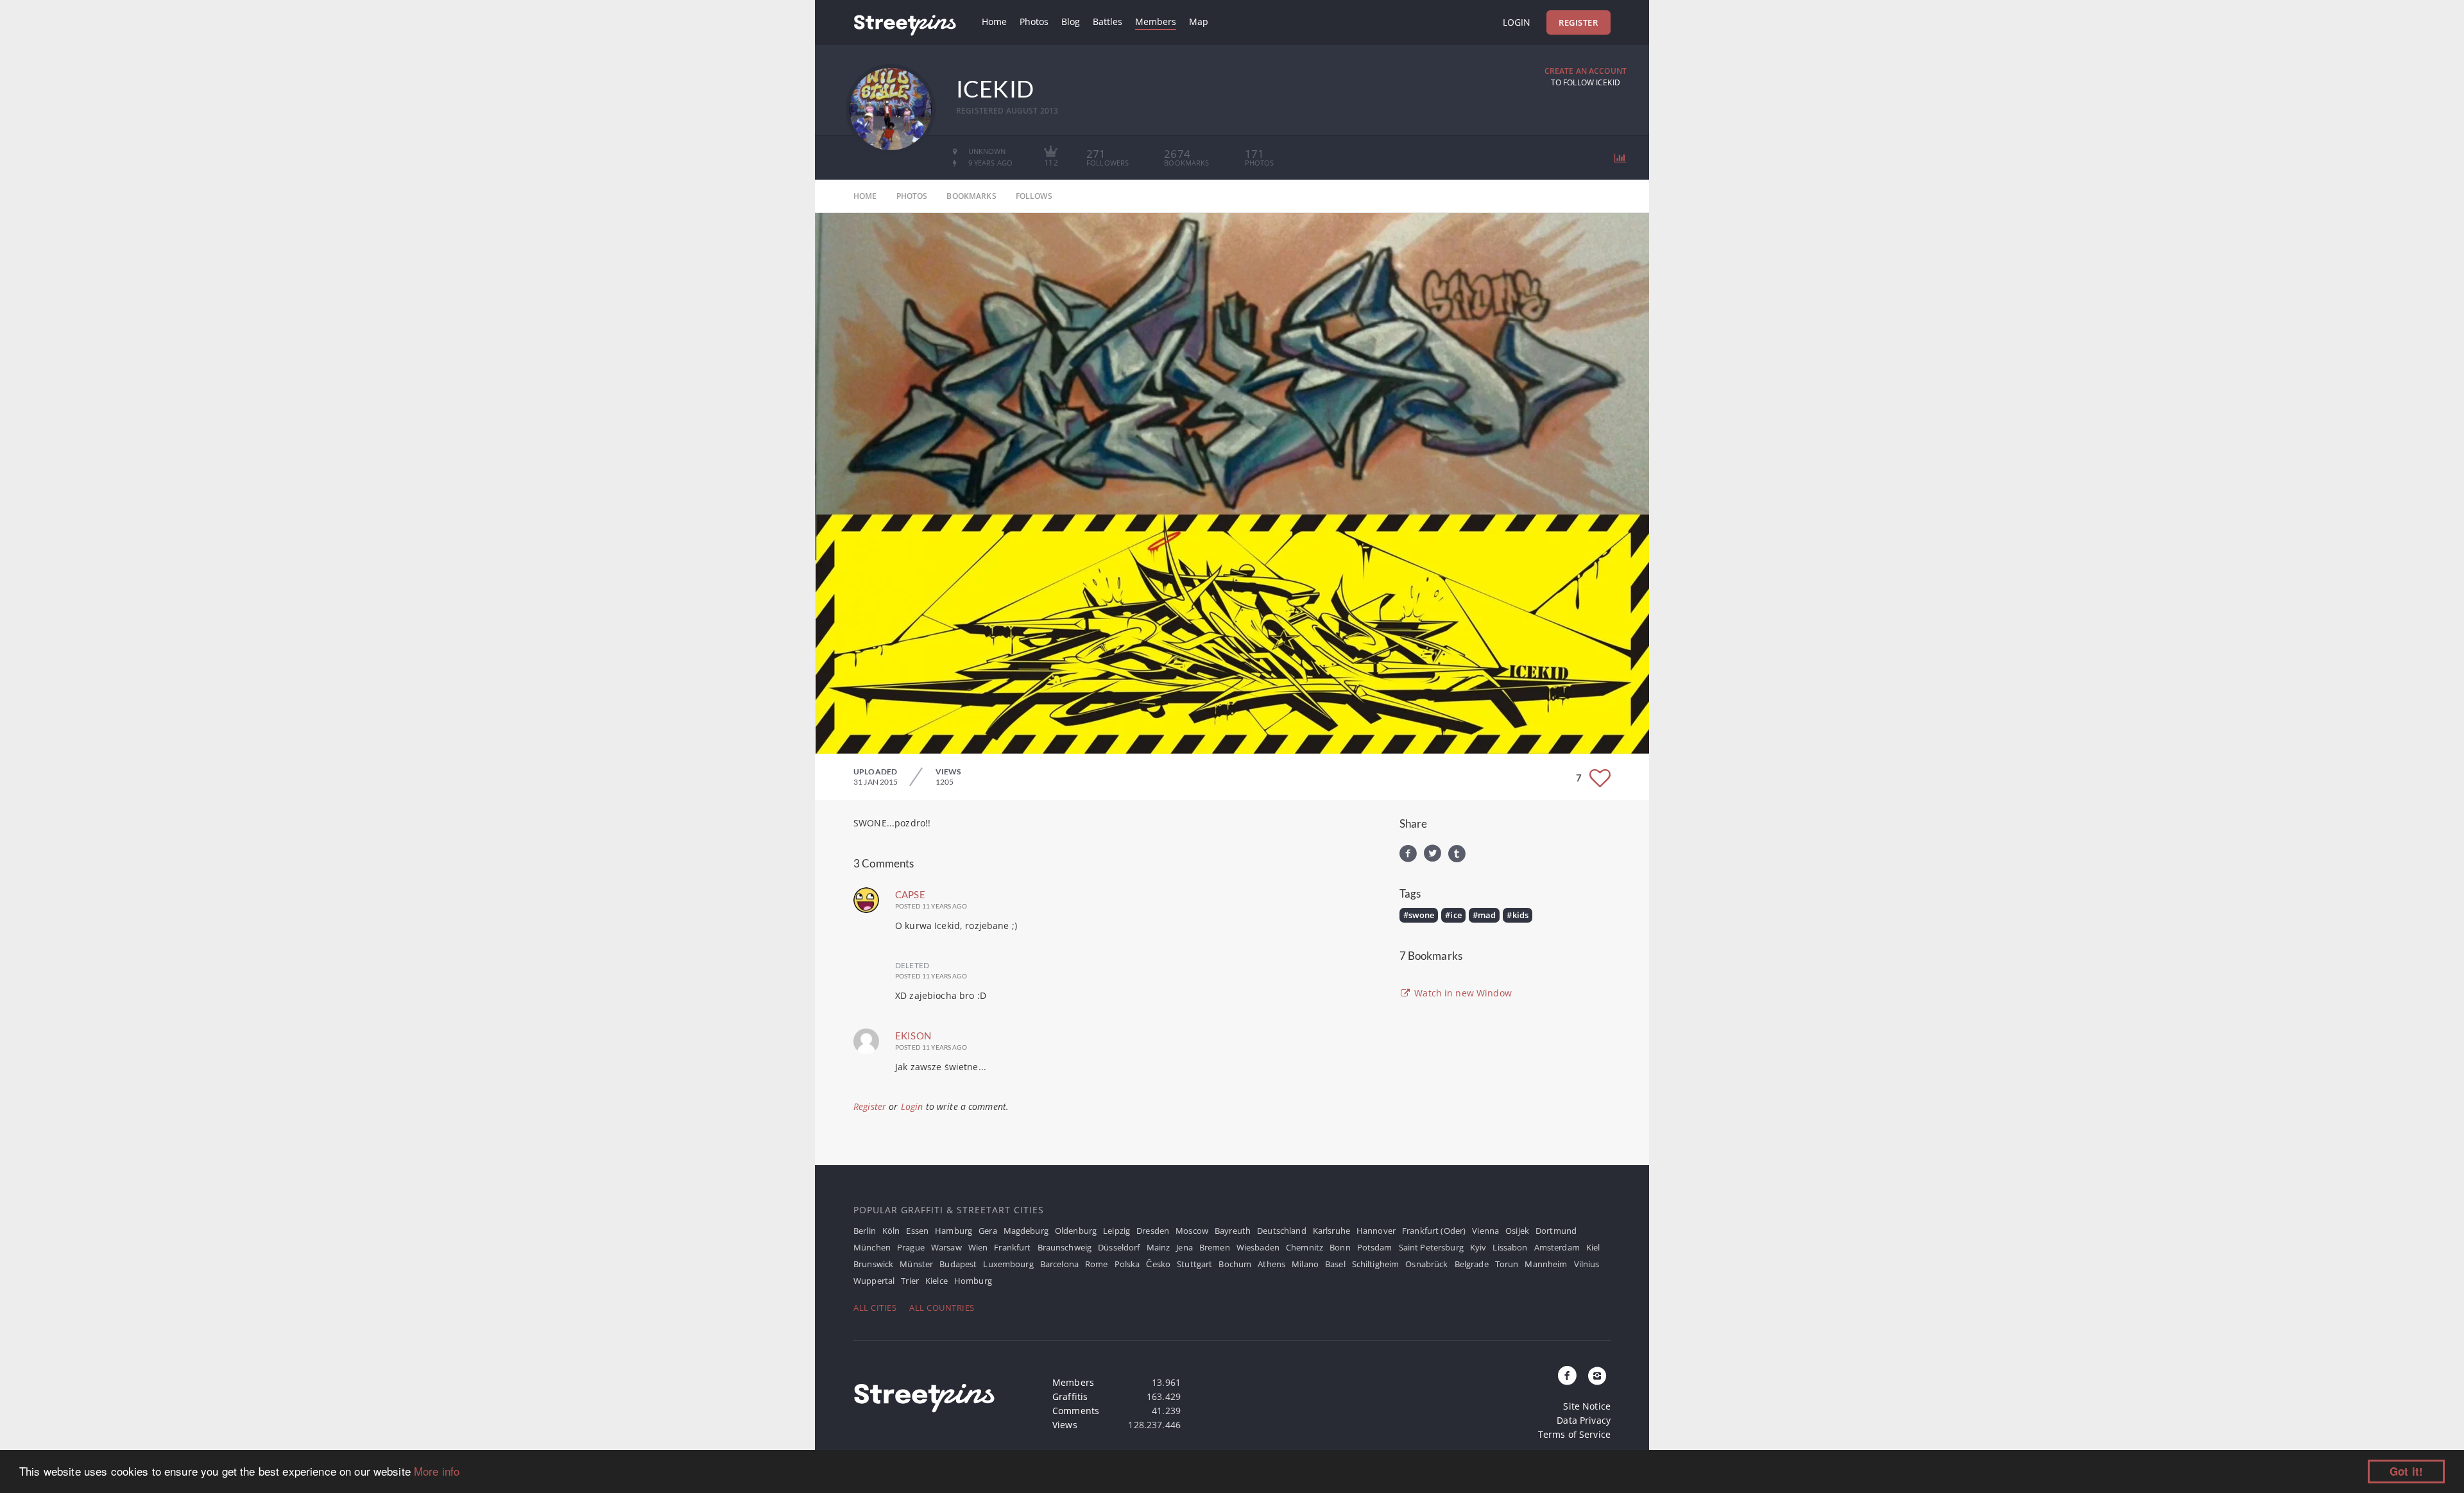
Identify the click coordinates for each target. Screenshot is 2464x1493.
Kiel (1593, 1247)
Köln (891, 1231)
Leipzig (1116, 1231)
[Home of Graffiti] (905, 22)
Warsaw (946, 1247)
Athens (1271, 1264)
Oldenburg (1076, 1231)
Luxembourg (1008, 1264)
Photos (1034, 21)
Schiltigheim (1376, 1264)
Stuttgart (1194, 1264)
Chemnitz (1305, 1247)
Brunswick (873, 1264)
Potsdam (1375, 1247)
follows (1034, 196)
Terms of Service (1574, 1434)
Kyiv (1478, 1247)
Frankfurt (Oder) (1434, 1231)
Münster (916, 1264)
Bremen (1215, 1247)
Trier (910, 1281)
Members (1156, 21)
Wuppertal (874, 1281)
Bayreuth (1233, 1231)
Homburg (973, 1281)
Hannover (1376, 1231)
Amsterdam (1557, 1247)
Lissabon (1510, 1247)
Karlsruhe (1331, 1231)
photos (912, 196)
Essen (917, 1231)
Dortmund (1556, 1231)
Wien (978, 1247)
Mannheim (1546, 1264)
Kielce (937, 1281)
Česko (1158, 1264)
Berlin (865, 1231)
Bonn (1340, 1247)
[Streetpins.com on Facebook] (1568, 1376)
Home (994, 21)
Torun (1507, 1264)
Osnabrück (1426, 1264)
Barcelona (1059, 1264)
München (872, 1247)
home (865, 196)
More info (437, 1471)
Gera (988, 1231)
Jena (1185, 1247)
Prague (911, 1247)
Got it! (2406, 1471)
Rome (1097, 1264)
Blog (1071, 21)
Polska (1127, 1264)
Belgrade (1472, 1264)
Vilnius (1587, 1264)
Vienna (1485, 1231)
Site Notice (1587, 1406)
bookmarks (971, 196)
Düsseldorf (1119, 1247)
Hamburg (954, 1231)
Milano (1305, 1264)
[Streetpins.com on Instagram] (1597, 1376)
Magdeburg (1026, 1231)
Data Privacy (1584, 1420)
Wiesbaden (1258, 1247)
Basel (1335, 1264)
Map (1199, 21)
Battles (1108, 21)
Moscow (1192, 1231)
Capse (910, 894)
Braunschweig (1065, 1247)
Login (1517, 22)
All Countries (942, 1308)
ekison (913, 1036)
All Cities (875, 1308)
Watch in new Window (1462, 993)
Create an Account (1586, 71)
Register (1578, 22)
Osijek (1517, 1231)
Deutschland (1282, 1231)
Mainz (1159, 1247)
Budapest (958, 1264)
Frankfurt (1012, 1247)
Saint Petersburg (1431, 1247)
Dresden (1153, 1231)
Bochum (1235, 1264)
